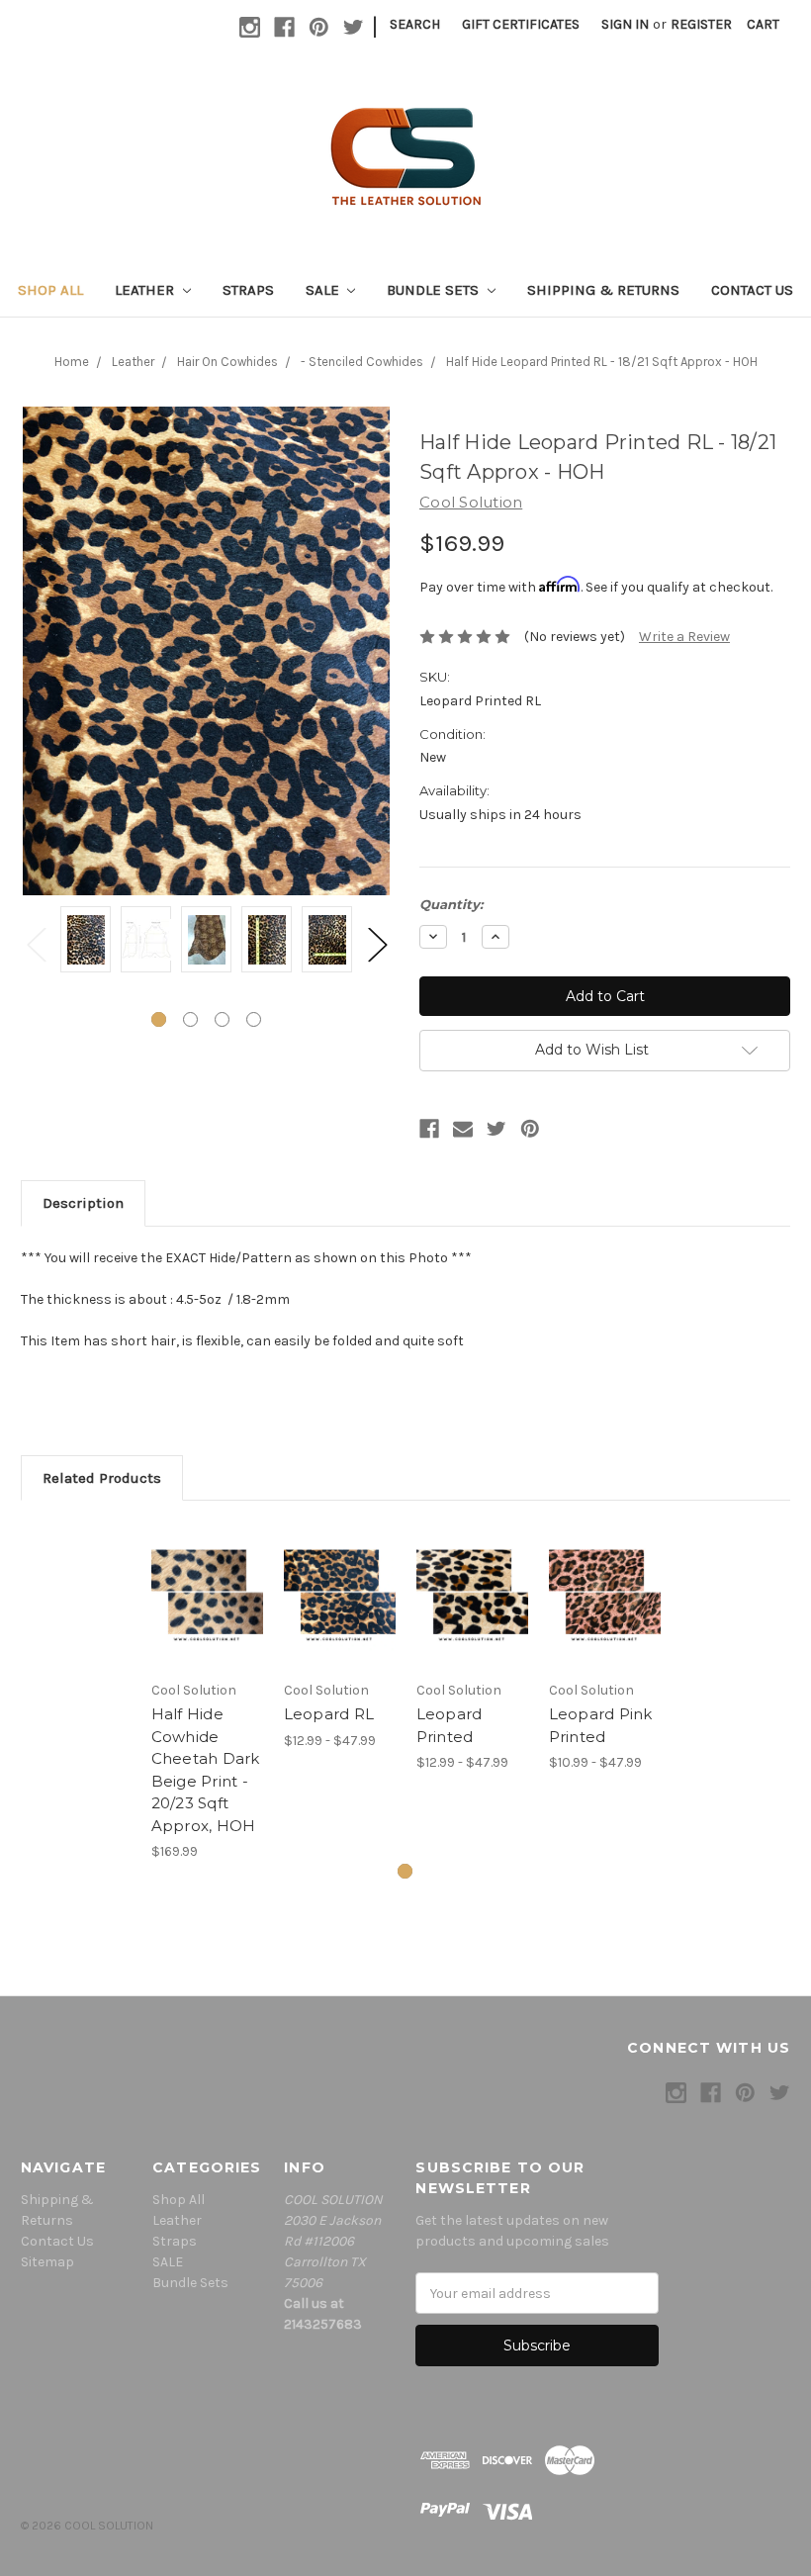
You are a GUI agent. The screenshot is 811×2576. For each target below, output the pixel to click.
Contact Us (752, 290)
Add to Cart (207, 1596)
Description (83, 1203)
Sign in (625, 24)
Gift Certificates (521, 24)
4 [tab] (254, 1019)
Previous (36, 943)
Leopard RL (329, 1714)
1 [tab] (159, 1019)
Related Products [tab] (102, 1478)
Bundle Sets (435, 290)
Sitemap (47, 2262)
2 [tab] (190, 1019)
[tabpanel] (86, 942)
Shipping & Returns (603, 290)
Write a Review (684, 637)
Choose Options (339, 1596)
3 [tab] (222, 1019)
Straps (248, 290)
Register (701, 24)
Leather (146, 290)
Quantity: (451, 904)
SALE (324, 290)
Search (415, 24)
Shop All (50, 290)
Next (377, 943)
